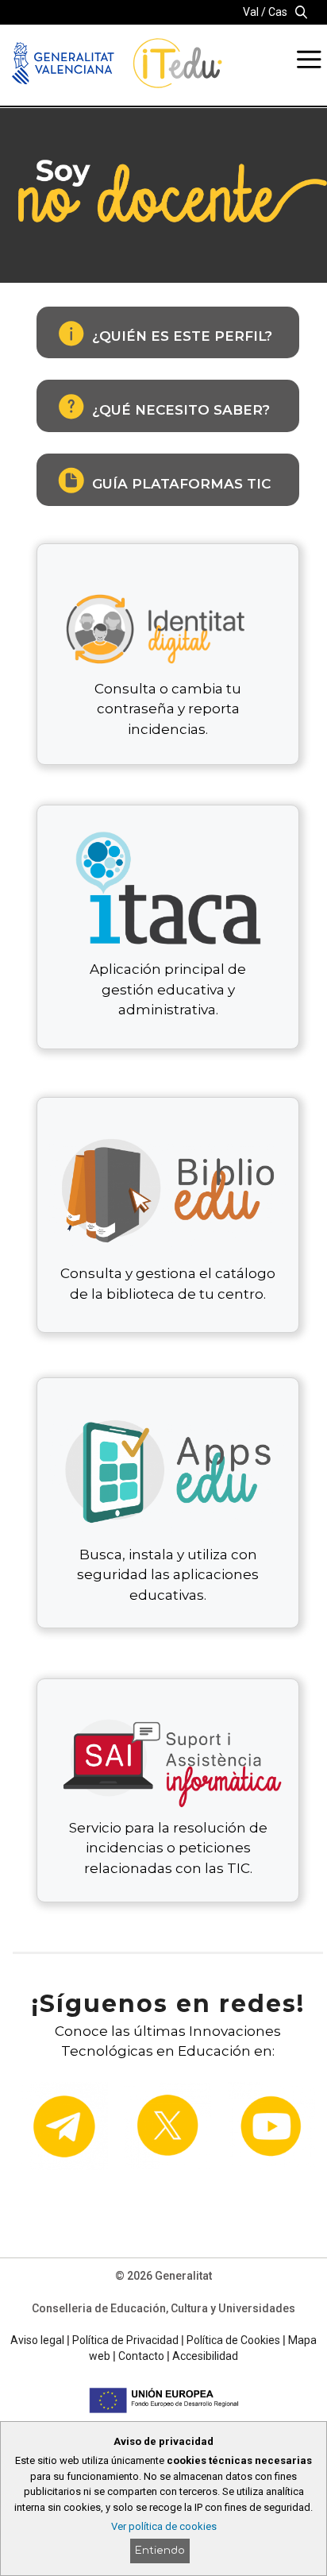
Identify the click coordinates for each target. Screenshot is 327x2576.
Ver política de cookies (164, 2526)
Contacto (141, 2356)
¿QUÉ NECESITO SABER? (181, 410)
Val (251, 12)
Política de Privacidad (125, 2340)
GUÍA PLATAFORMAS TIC (181, 484)
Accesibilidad (205, 2356)
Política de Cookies (233, 2340)
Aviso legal (37, 2340)
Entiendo (160, 2551)
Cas (278, 12)
